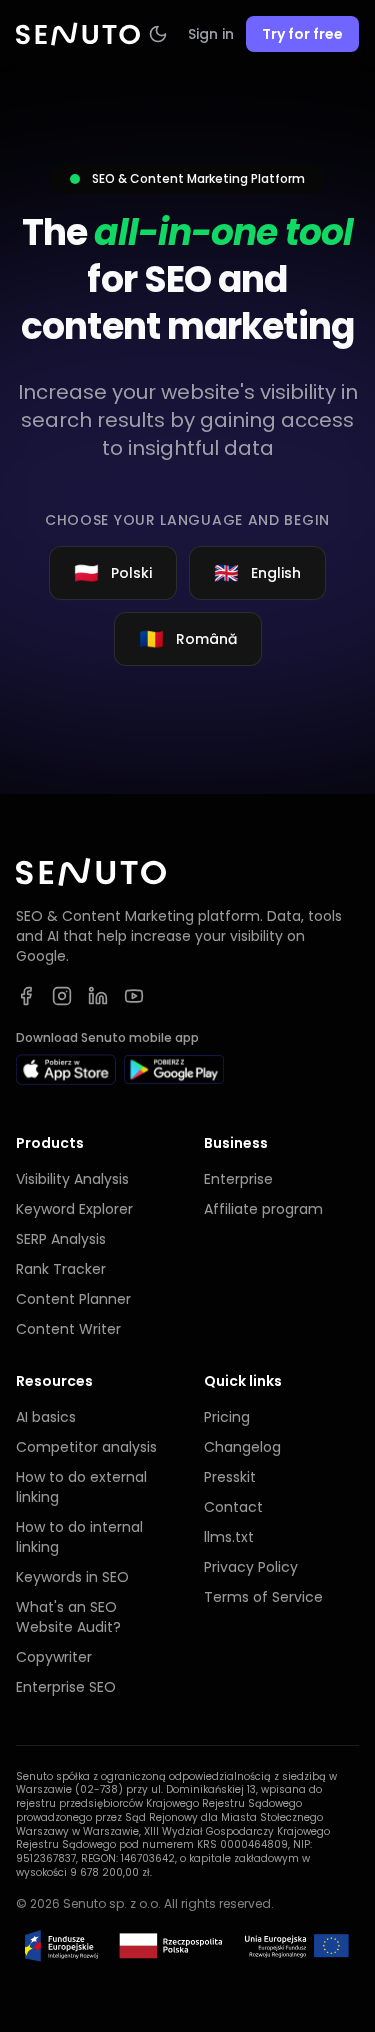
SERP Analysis (61, 1239)
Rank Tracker (61, 1269)
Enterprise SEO (66, 1687)
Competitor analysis (86, 1447)
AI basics (46, 1417)
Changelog (242, 1447)
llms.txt (229, 1537)
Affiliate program (263, 1209)
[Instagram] (62, 996)
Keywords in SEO (72, 1577)
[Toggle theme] (158, 34)
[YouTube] (134, 996)
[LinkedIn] (98, 996)
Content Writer (68, 1329)
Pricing (227, 1417)
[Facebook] (26, 996)
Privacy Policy (251, 1567)
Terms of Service (263, 1597)
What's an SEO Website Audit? (68, 1617)
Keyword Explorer (74, 1209)
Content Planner (73, 1299)
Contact (233, 1507)
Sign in (211, 34)
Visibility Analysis (72, 1179)
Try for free (302, 34)
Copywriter (54, 1657)
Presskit (230, 1477)
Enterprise (238, 1179)
